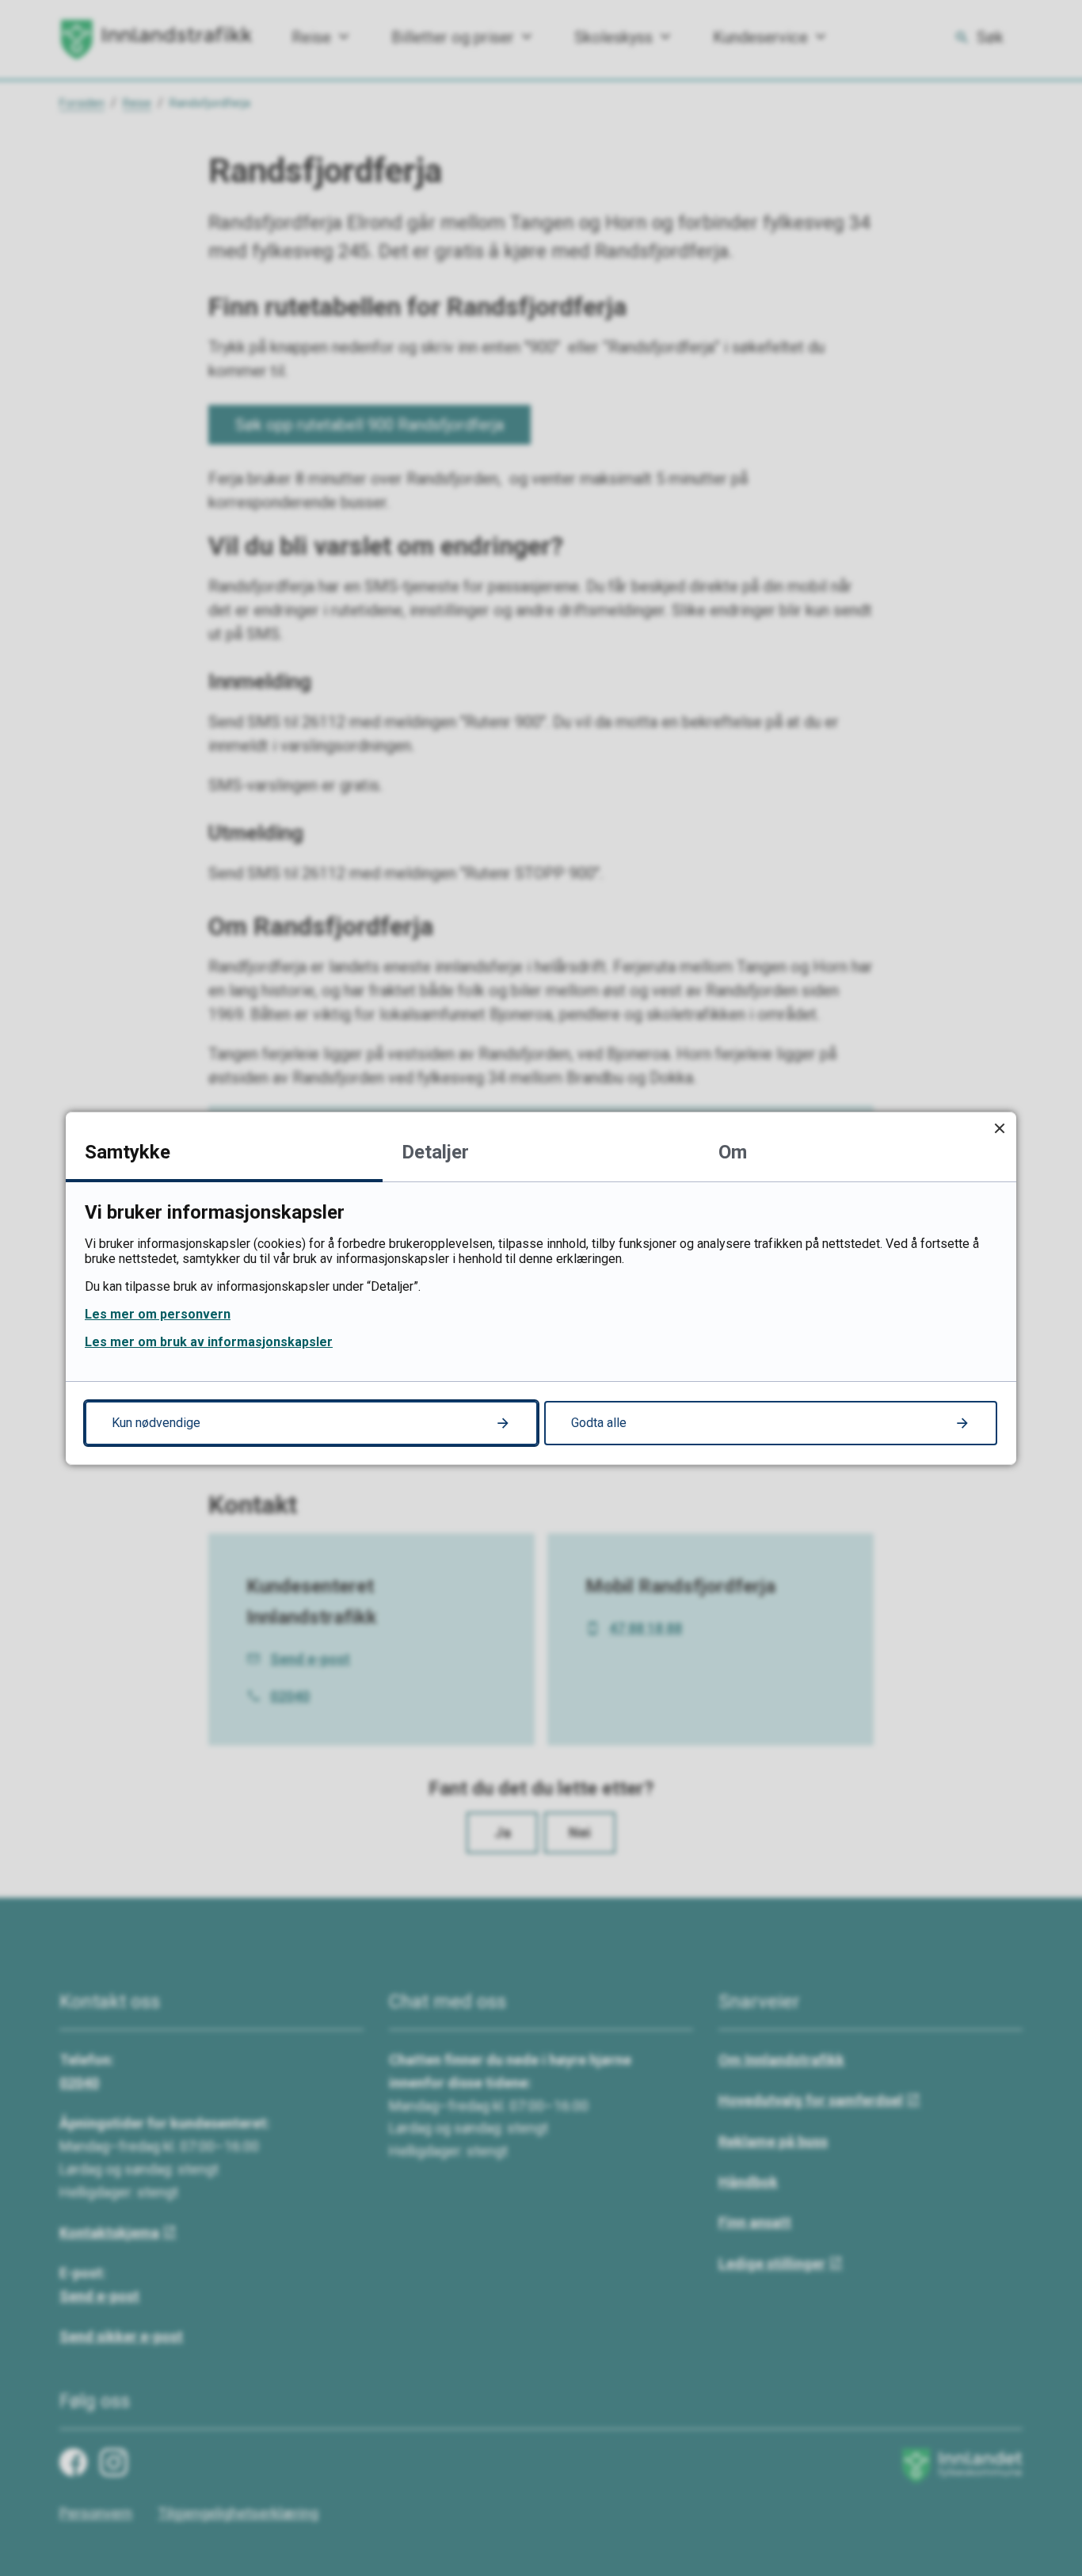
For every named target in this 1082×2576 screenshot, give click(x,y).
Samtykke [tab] (128, 1152)
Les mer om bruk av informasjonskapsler (209, 1342)
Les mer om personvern (158, 1314)
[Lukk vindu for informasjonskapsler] (999, 1129)
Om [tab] (733, 1152)
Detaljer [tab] (435, 1152)
